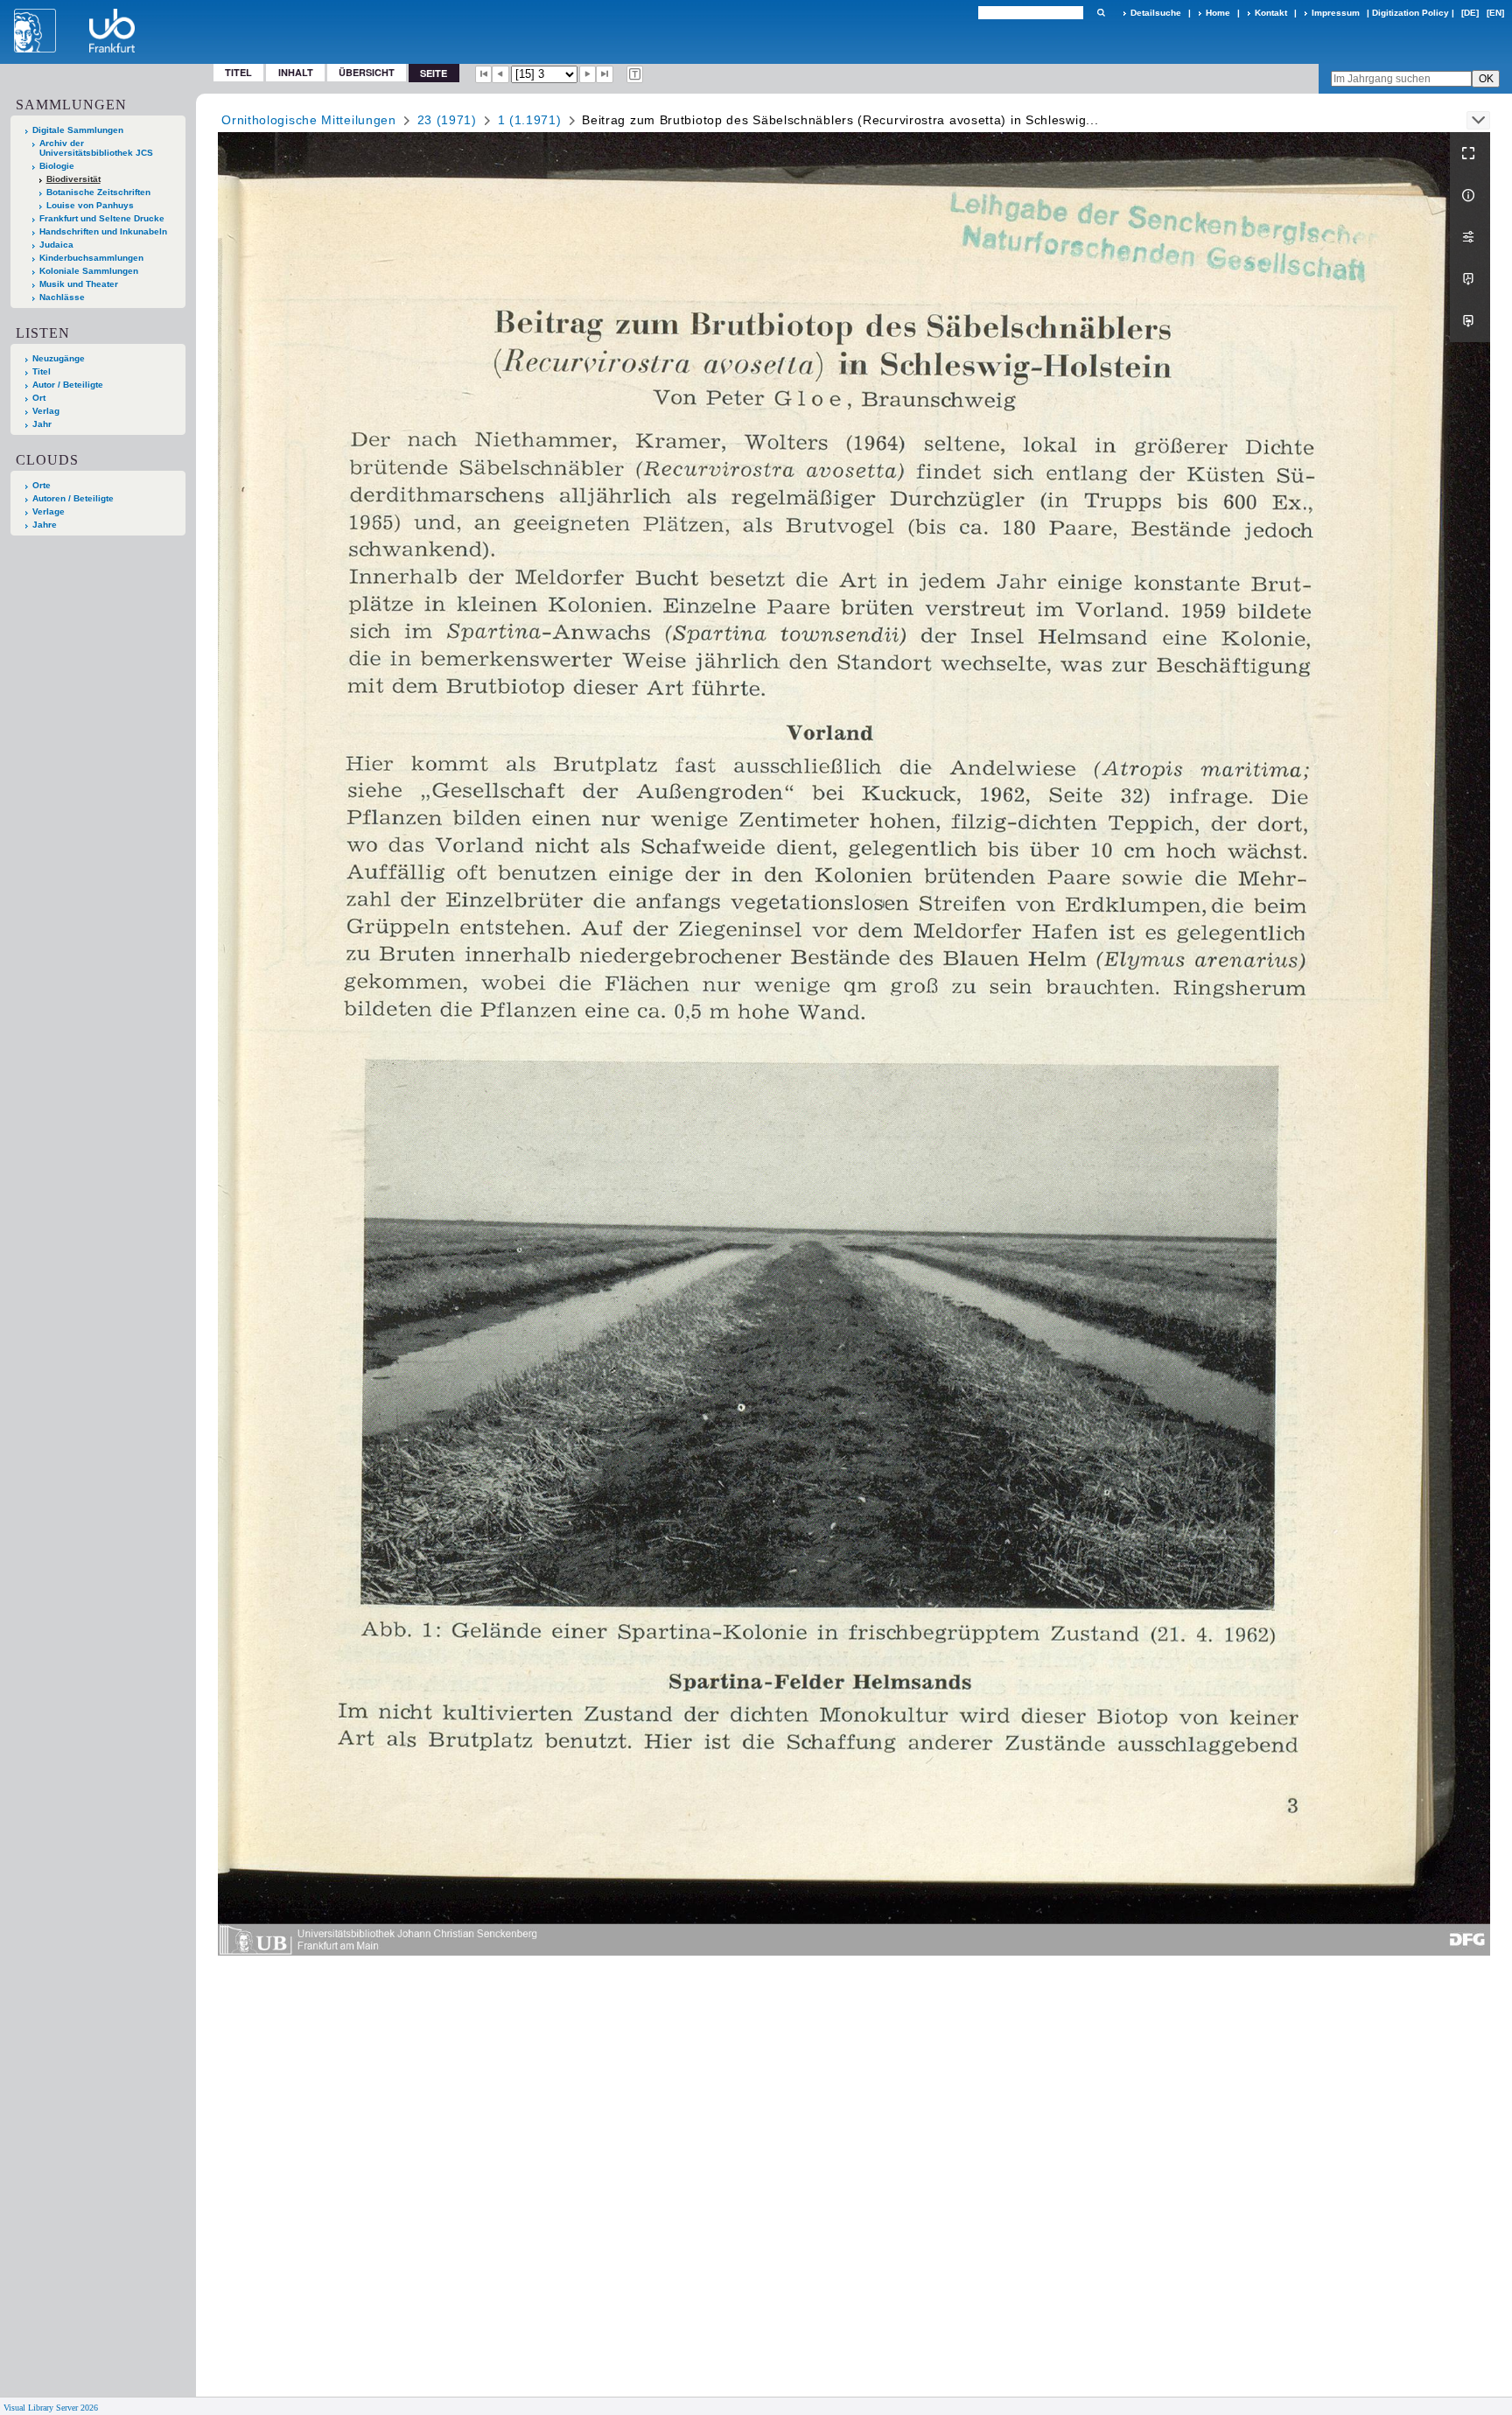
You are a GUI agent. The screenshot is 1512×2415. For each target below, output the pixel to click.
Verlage (49, 511)
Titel (238, 72)
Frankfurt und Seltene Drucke (102, 218)
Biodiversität (73, 179)
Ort (39, 398)
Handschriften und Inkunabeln (103, 231)
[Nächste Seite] (588, 74)
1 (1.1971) (530, 120)
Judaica (56, 245)
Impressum (1336, 13)
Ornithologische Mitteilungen (309, 120)
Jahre (45, 525)
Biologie (57, 166)
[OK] (1101, 13)
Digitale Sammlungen (78, 130)
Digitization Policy (1410, 13)
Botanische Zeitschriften (98, 192)
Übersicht (367, 72)
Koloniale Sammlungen (89, 271)
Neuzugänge (59, 358)
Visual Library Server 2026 (51, 2408)
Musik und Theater (79, 284)
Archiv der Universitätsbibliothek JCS (96, 148)
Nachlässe (62, 297)
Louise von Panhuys (90, 205)
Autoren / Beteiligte (73, 498)
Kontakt (1271, 13)
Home (1218, 13)
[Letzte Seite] (605, 74)
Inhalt (296, 72)
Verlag (46, 411)
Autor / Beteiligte (68, 385)
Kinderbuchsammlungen (91, 258)
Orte (42, 485)
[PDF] (1470, 279)
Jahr (42, 424)
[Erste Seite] (484, 74)
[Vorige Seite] (500, 74)
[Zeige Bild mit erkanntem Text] (635, 74)
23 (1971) (447, 120)
